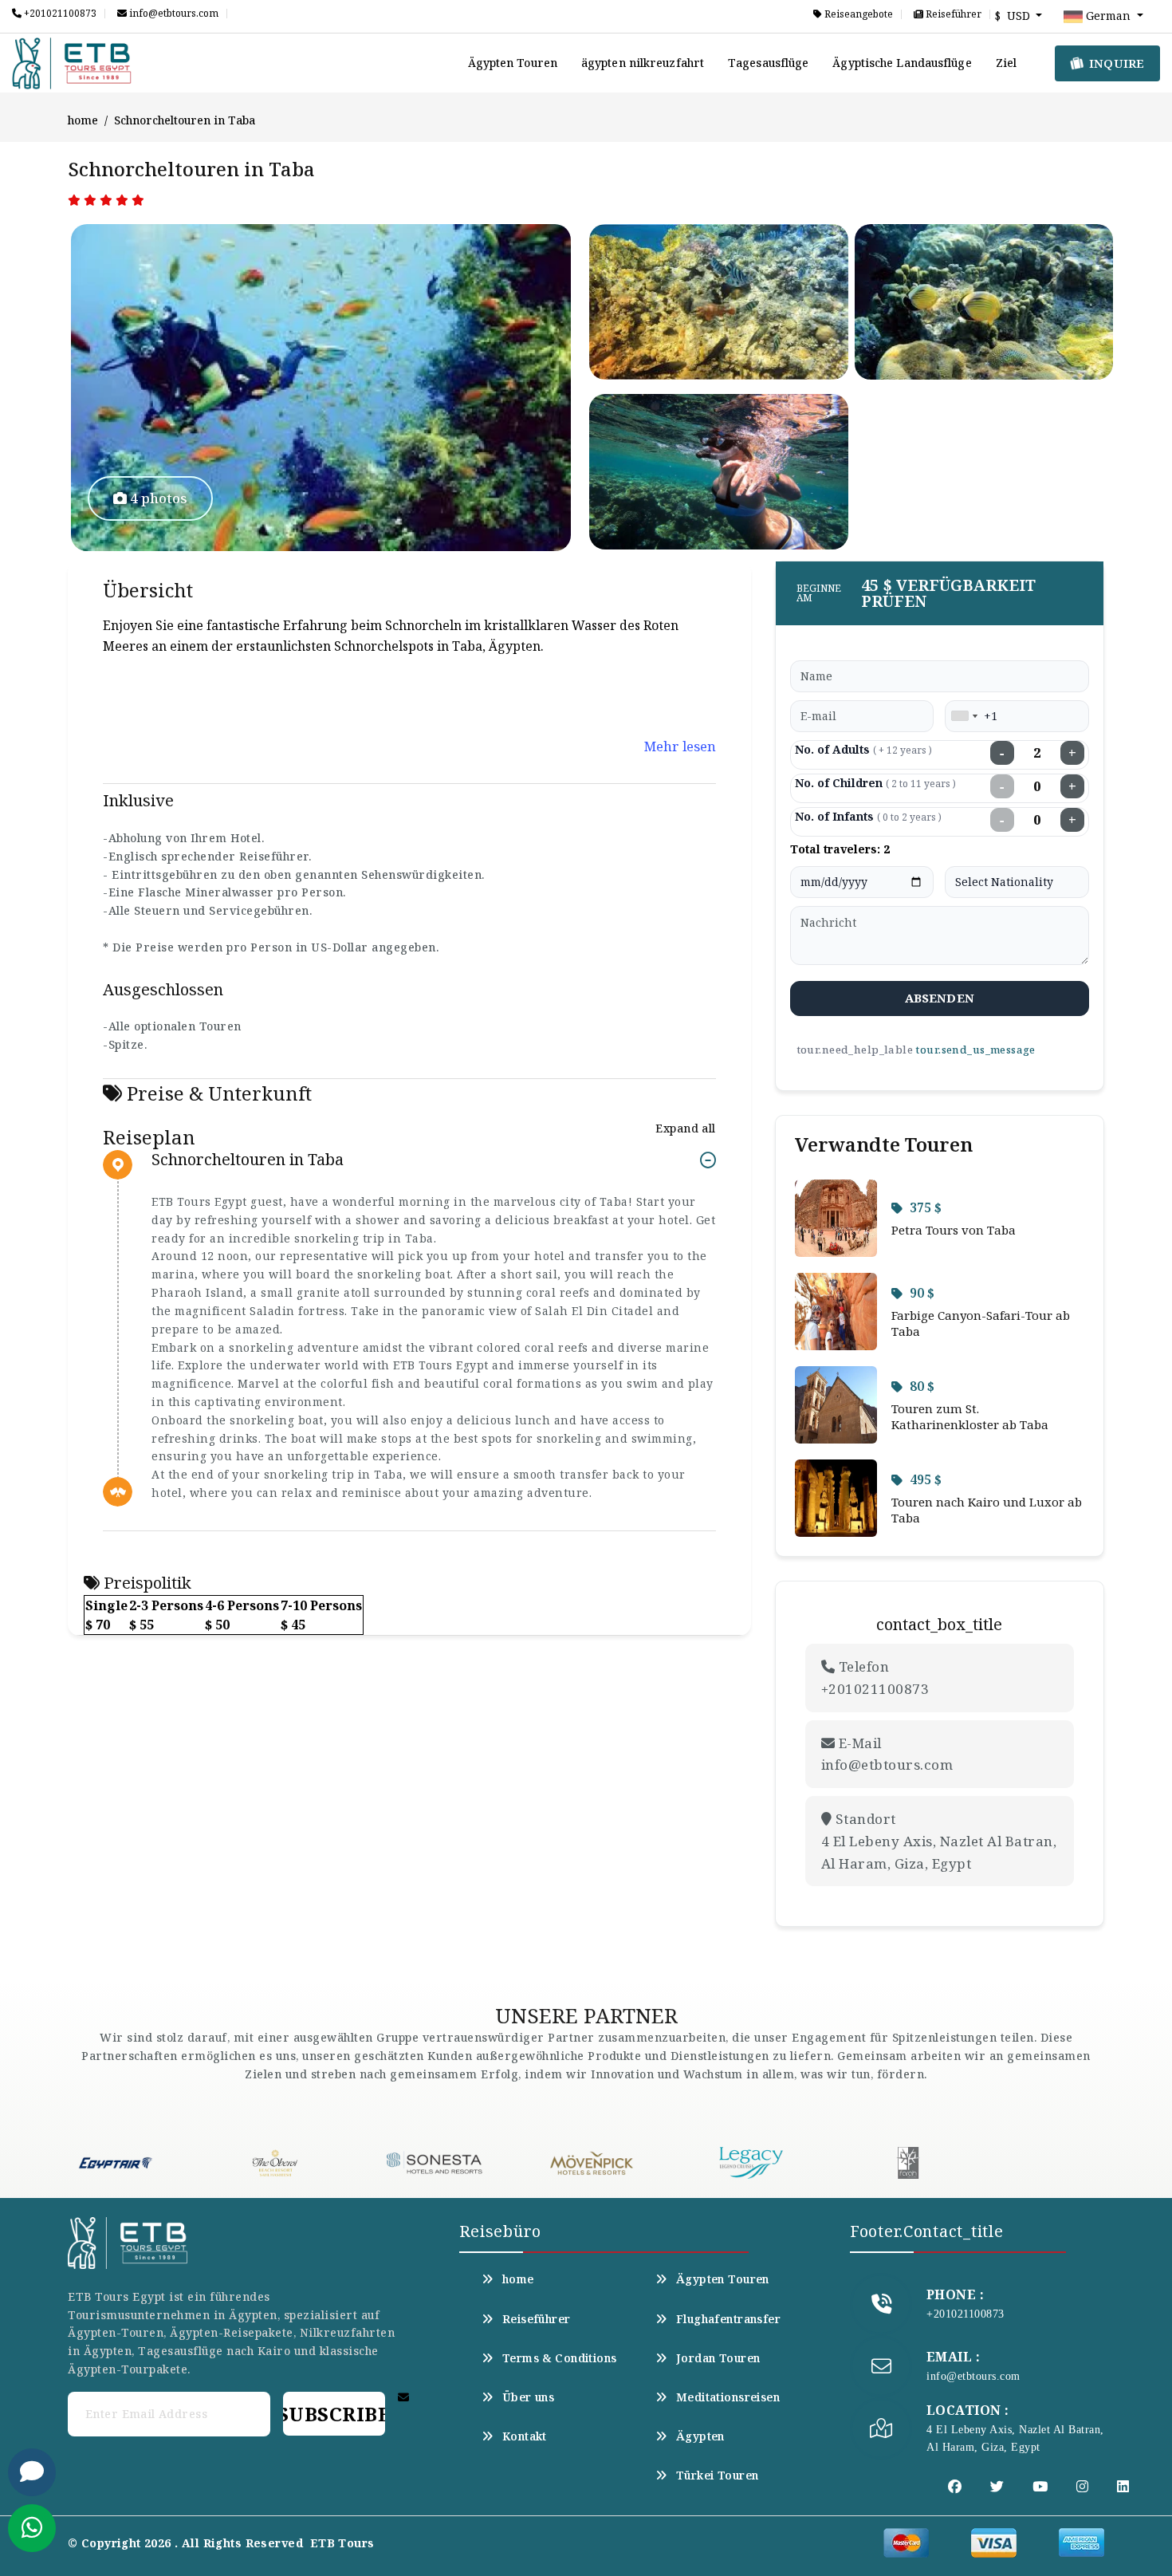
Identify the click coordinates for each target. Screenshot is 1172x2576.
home (83, 120)
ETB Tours (342, 2543)
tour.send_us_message (975, 1050)
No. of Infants (868, 816)
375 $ (926, 1207)
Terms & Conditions (560, 2358)
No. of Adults (863, 749)
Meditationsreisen (728, 2397)
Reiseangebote (857, 14)
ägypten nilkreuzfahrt (643, 63)
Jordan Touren (718, 2358)
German (1108, 16)
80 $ (922, 1386)
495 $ (926, 1479)
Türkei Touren (717, 2476)
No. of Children (875, 783)
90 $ (922, 1293)
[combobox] (964, 716)
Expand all (685, 1128)
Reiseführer (952, 14)
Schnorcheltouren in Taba (248, 1160)
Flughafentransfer (728, 2319)
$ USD (1014, 16)
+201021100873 (59, 14)
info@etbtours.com (173, 14)
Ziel (1006, 63)
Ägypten (700, 2436)
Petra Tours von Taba (954, 1230)
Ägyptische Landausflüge (902, 63)
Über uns (528, 2397)
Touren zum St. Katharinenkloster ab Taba (970, 1416)
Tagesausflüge (768, 63)
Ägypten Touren (513, 63)
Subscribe (334, 2414)
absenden (940, 998)
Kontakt (525, 2436)
